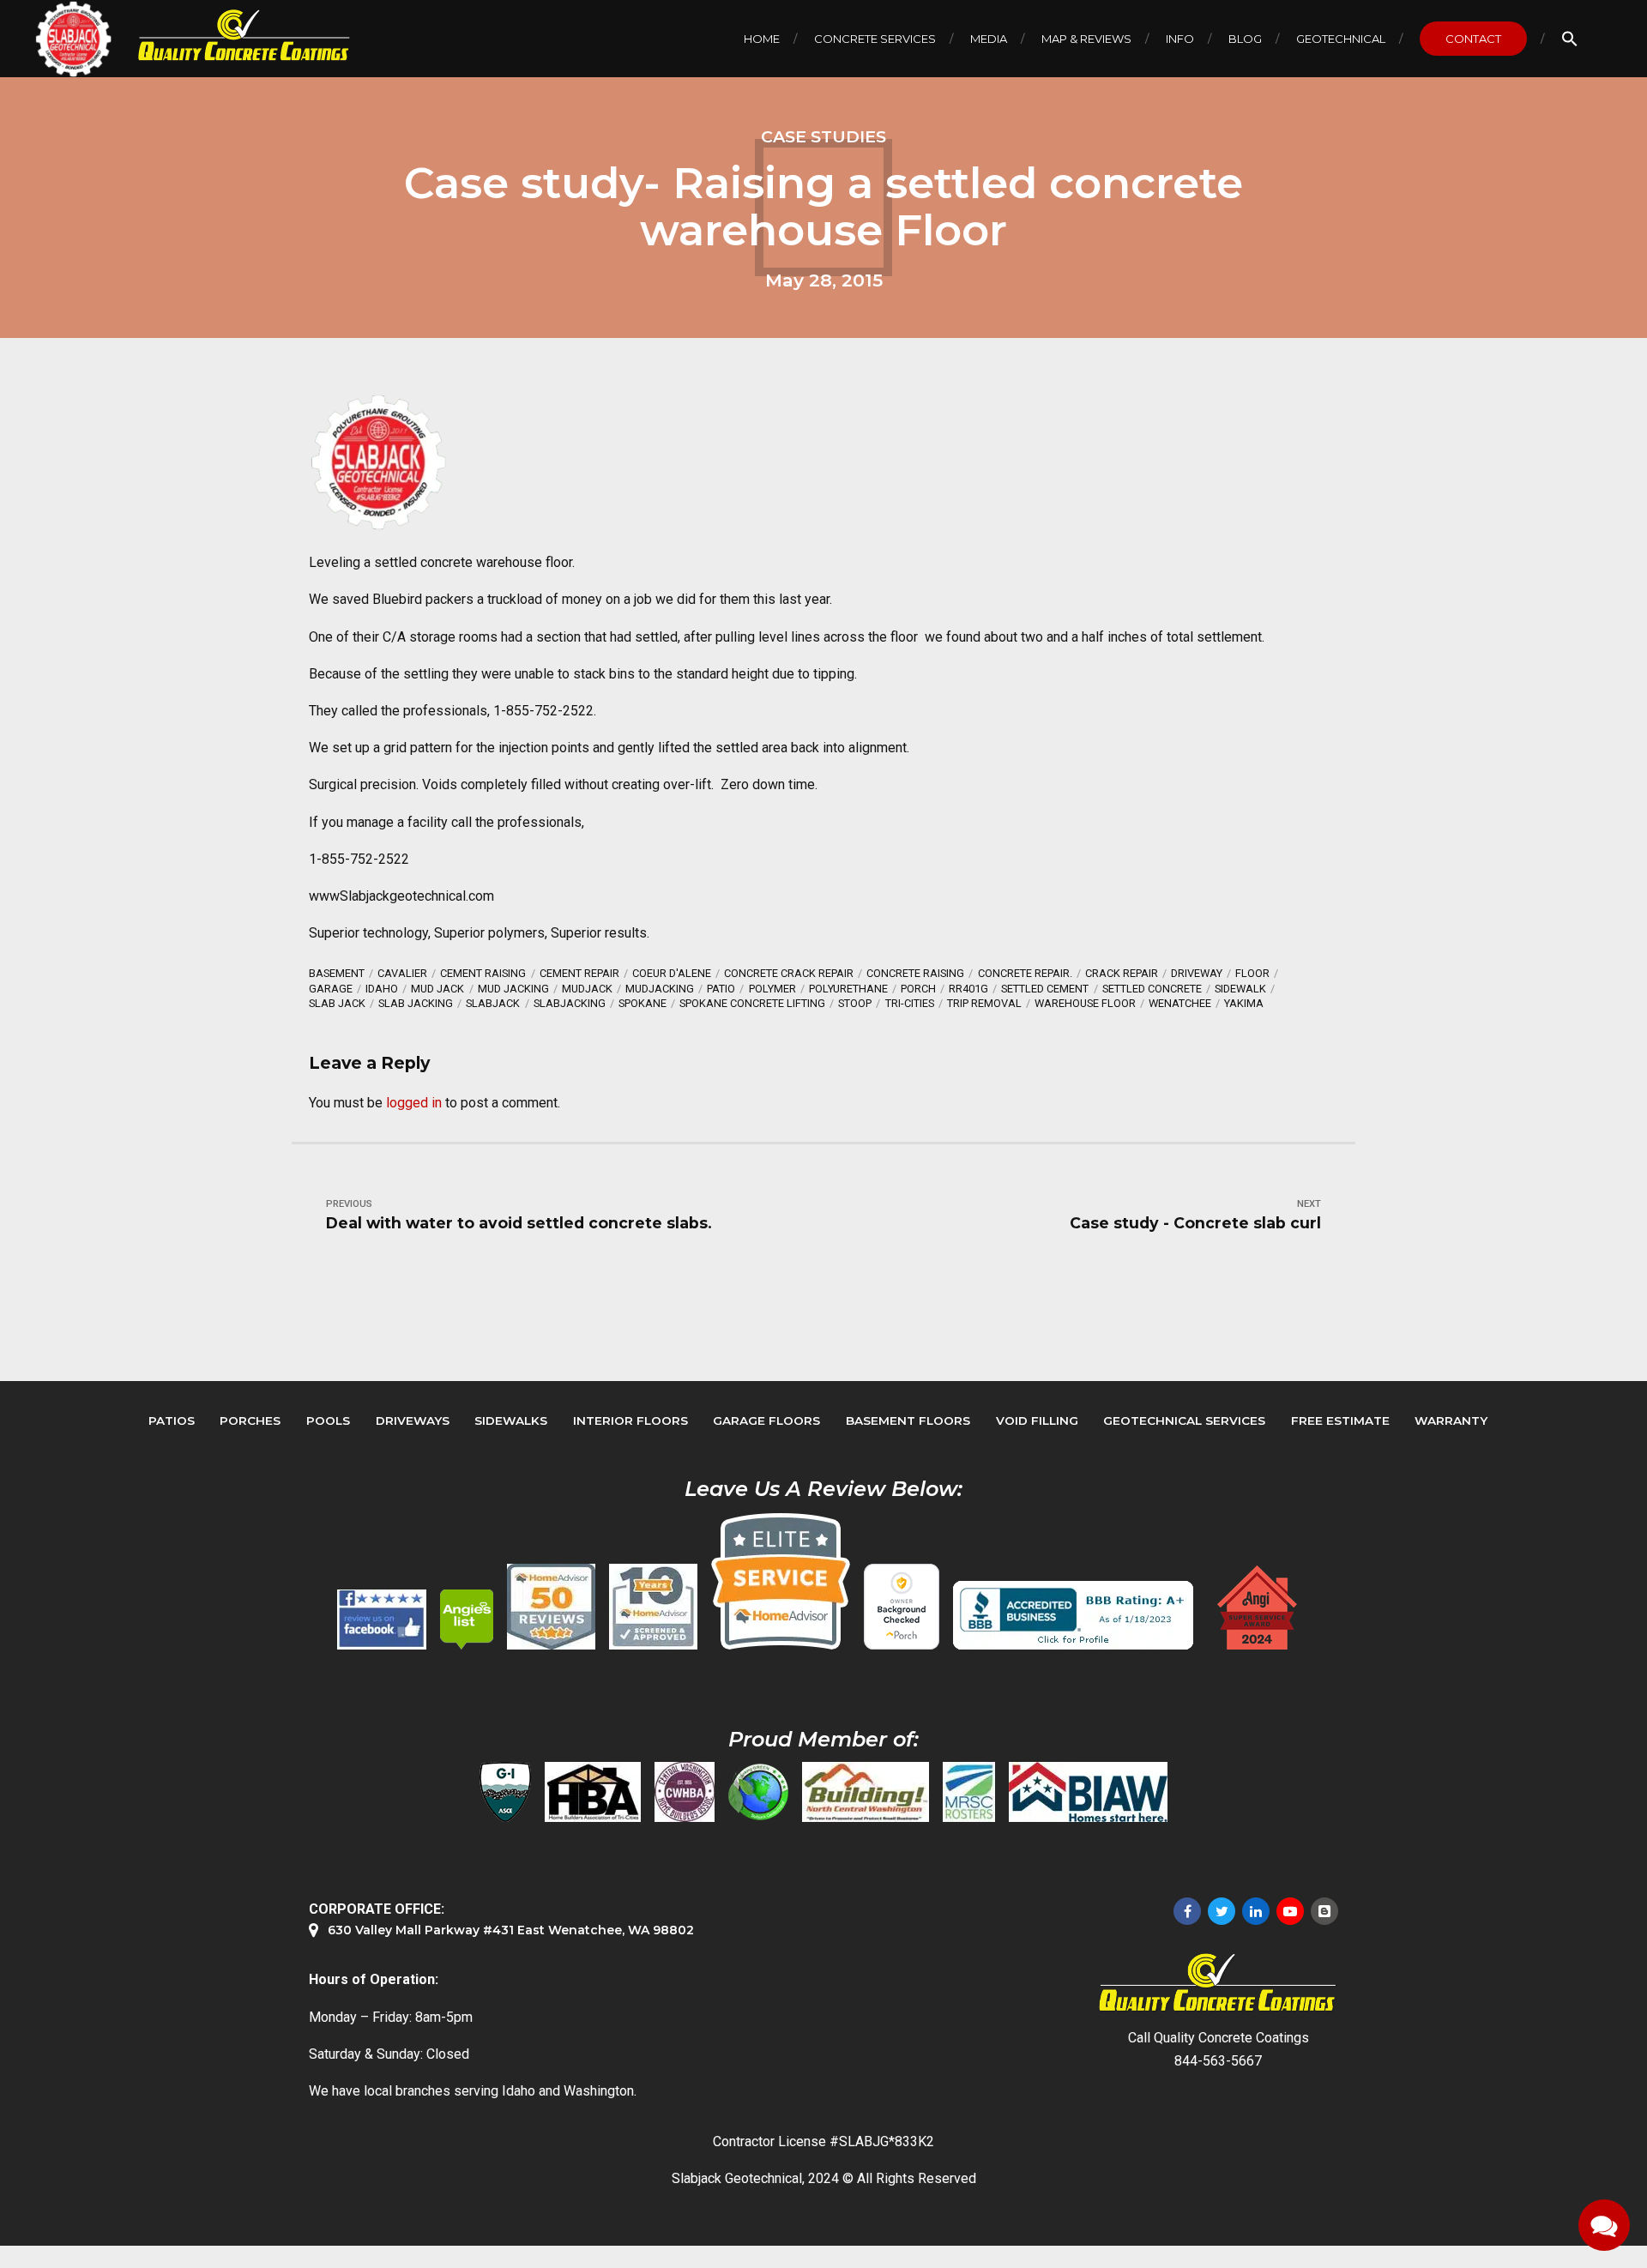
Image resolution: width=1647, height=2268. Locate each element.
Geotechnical (1341, 39)
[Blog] (1324, 1911)
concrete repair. (1025, 973)
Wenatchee (1180, 1003)
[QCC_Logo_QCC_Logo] (1218, 1983)
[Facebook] (1187, 1911)
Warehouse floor (1085, 1003)
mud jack (437, 989)
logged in (414, 1103)
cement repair (579, 973)
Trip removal (984, 1003)
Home (762, 39)
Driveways (413, 1421)
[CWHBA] (685, 1792)
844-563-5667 (1218, 2061)
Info (1180, 39)
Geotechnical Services (1184, 1421)
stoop (855, 1003)
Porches (250, 1421)
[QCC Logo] (232, 36)
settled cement (1045, 989)
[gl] (758, 1792)
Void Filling (1037, 1421)
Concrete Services (875, 39)
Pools (328, 1421)
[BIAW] (1088, 1792)
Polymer (772, 989)
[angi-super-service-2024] (1258, 1608)
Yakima (1244, 1003)
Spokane (643, 1003)
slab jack (337, 1003)
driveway (1197, 973)
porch (918, 989)
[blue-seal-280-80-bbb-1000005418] (1073, 1615)
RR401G (968, 989)
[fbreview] (382, 1620)
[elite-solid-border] (781, 1581)
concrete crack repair (789, 973)
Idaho (382, 989)
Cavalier (402, 973)
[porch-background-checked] (902, 1607)
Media (989, 39)
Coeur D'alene (672, 973)
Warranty (1451, 1421)
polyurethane (848, 989)
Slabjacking (570, 1003)
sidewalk (1240, 989)
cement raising (483, 973)
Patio (721, 989)
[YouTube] (1290, 1911)
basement (337, 973)
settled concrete (1152, 989)
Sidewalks (511, 1421)
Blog (1245, 39)
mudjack (587, 989)
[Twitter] (1222, 1911)
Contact (1473, 39)
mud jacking (513, 989)
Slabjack (493, 1003)
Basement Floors (908, 1421)
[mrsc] (969, 1792)
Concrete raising (915, 973)
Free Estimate (1340, 1421)
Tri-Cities (910, 1003)
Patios (172, 1421)
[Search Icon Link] (1570, 39)
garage (331, 989)
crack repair (1122, 973)
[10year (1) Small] (653, 1607)
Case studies (823, 136)
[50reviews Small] (551, 1607)
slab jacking (416, 1003)
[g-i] (505, 1792)
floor (1252, 973)
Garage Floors (766, 1421)
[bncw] (866, 1792)
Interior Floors (630, 1421)
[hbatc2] (593, 1792)
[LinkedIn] (1256, 1911)
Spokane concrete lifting (752, 1003)
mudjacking (660, 989)
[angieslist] (467, 1620)
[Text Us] (1604, 2225)
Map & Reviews (1086, 39)
